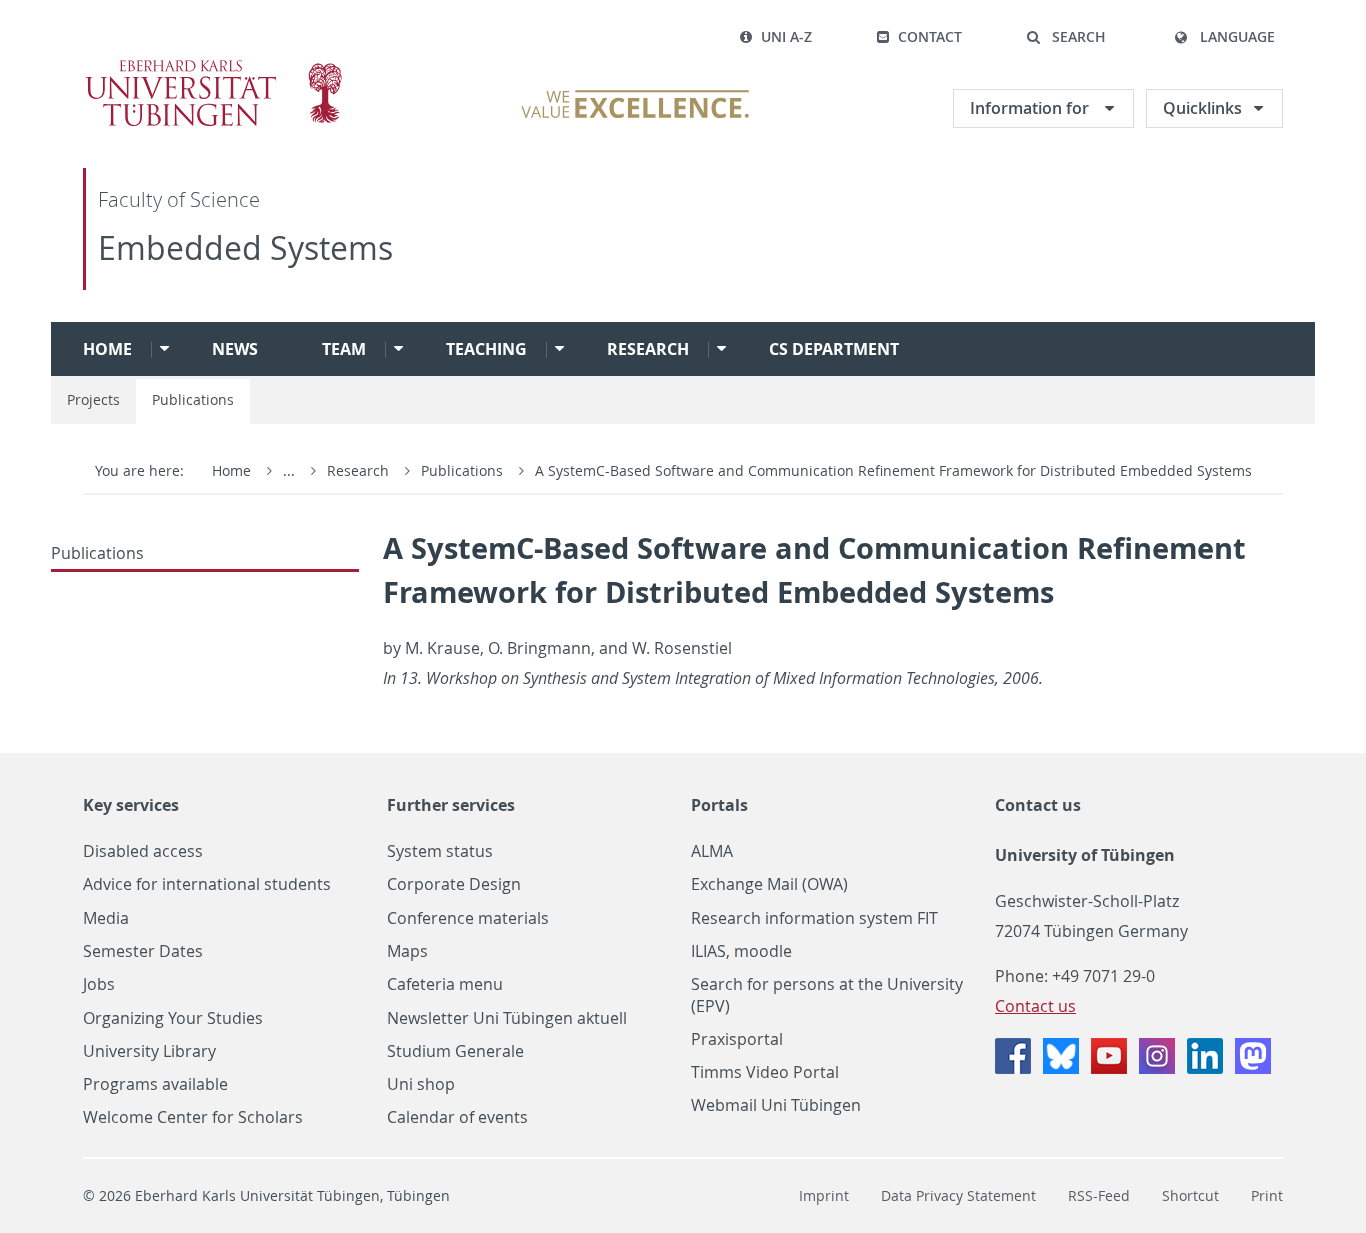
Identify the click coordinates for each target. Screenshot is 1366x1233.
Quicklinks (1202, 108)
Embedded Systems (245, 247)
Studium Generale (455, 1051)
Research (648, 349)
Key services (131, 805)
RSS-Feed (1099, 1195)
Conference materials (468, 918)
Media (106, 918)
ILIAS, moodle (741, 951)
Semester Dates (143, 951)
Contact (930, 36)
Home (107, 349)
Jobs (99, 984)
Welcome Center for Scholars (193, 1117)
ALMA (712, 851)
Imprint (824, 1195)
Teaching (486, 349)
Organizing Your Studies (173, 1018)
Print (1267, 1195)
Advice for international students (207, 884)
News (235, 349)
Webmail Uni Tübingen (776, 1105)
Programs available (155, 1084)
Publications (193, 399)
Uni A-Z (786, 36)
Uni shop (421, 1084)
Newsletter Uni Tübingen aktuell (507, 1018)
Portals (719, 805)
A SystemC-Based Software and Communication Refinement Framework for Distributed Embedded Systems (893, 470)
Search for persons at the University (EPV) (827, 995)
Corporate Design (454, 884)
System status (440, 851)
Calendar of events (457, 1117)
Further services (451, 805)
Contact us (1038, 805)
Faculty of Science (179, 199)
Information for (1031, 108)
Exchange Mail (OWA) (769, 884)
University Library (149, 1051)
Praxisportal (737, 1039)
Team (344, 349)
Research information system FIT (814, 918)
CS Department (834, 349)
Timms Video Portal (765, 1072)
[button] (1066, 37)
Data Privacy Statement (958, 1195)
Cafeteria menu (445, 984)
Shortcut (1190, 1195)
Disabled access (143, 851)
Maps (407, 951)
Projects (93, 399)
